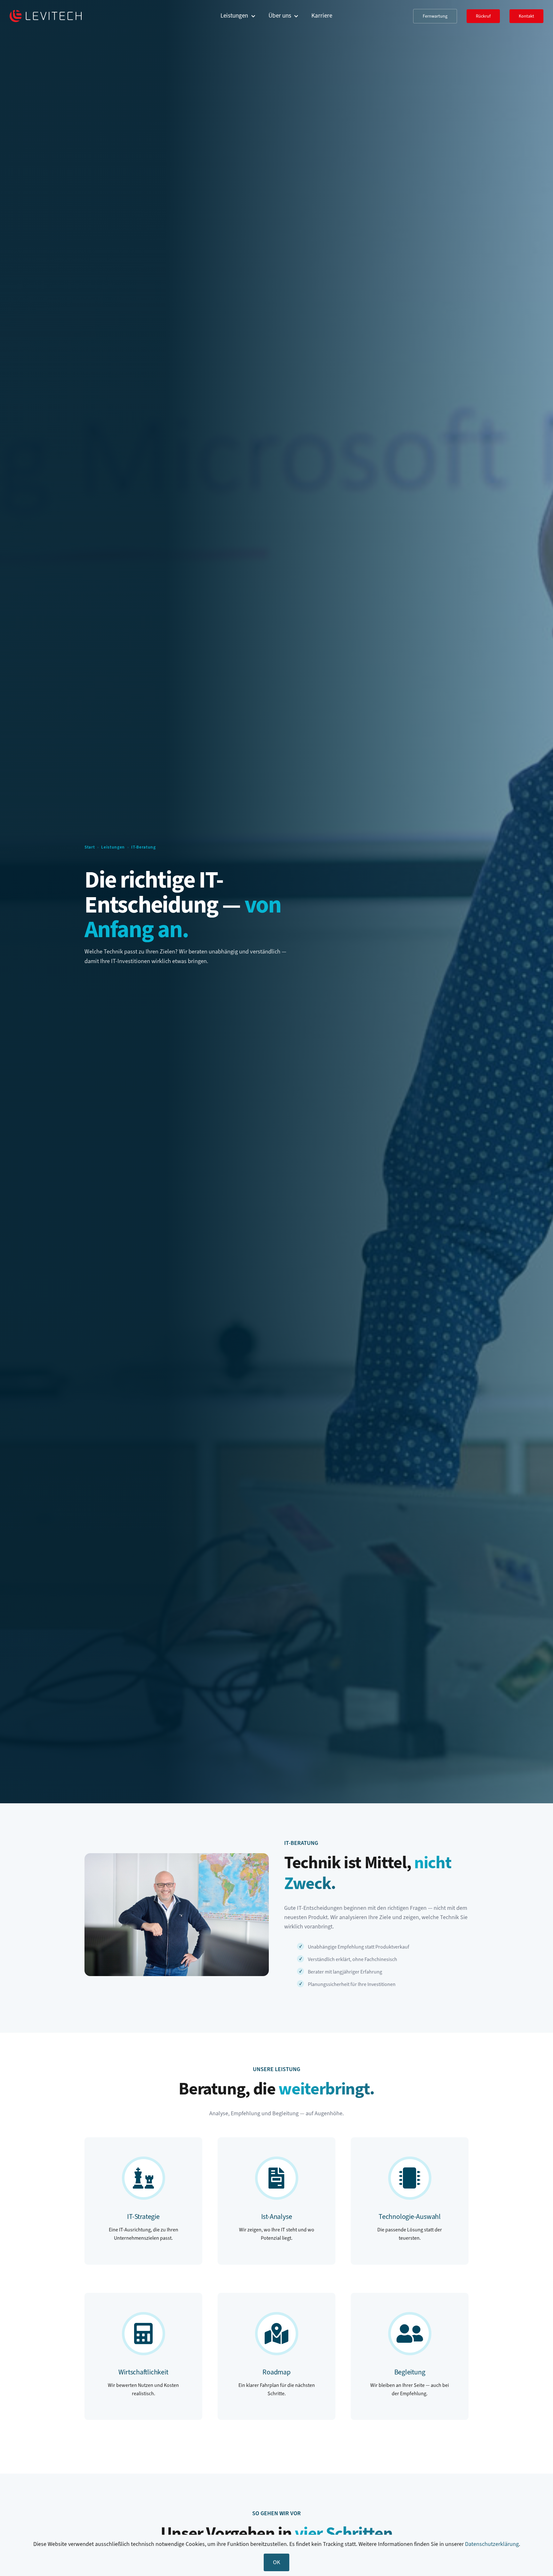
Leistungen (113, 847)
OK (276, 2562)
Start (90, 847)
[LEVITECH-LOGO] (46, 12)
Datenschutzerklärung (492, 2544)
